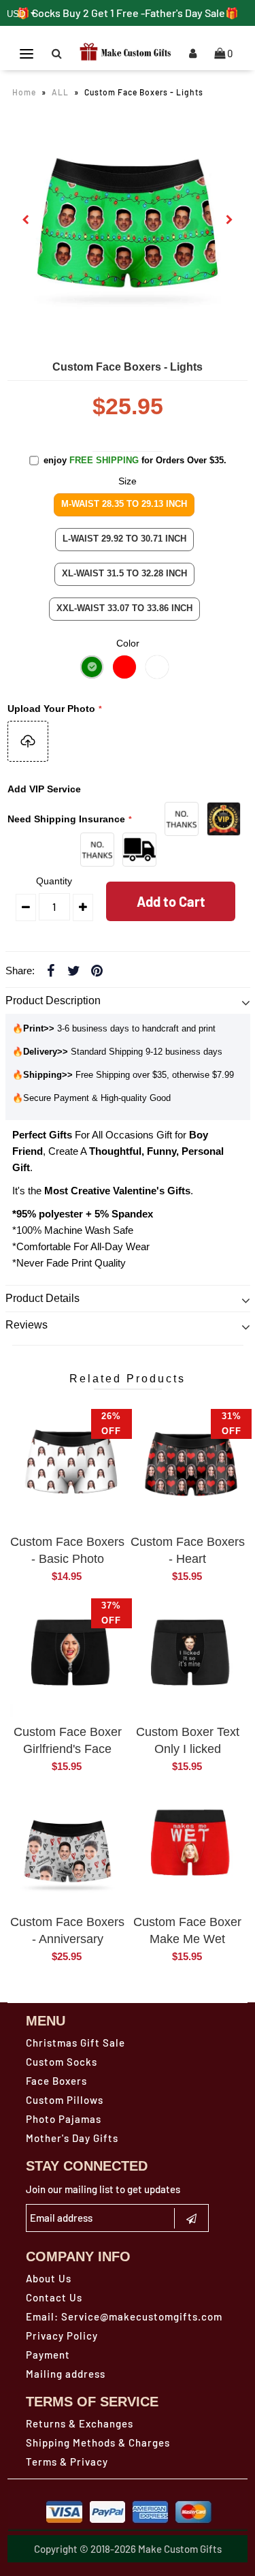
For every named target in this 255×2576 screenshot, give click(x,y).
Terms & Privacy (67, 2462)
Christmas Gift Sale (75, 2043)
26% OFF (111, 1424)
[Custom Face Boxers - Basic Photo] (68, 1470)
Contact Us (54, 2297)
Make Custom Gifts (180, 2549)
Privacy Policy (62, 2336)
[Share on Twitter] (74, 970)
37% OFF (111, 1613)
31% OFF (232, 1424)
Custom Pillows (65, 2100)
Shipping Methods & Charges (98, 2442)
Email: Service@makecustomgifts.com (124, 2316)
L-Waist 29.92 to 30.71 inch (124, 539)
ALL (60, 92)
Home (24, 92)
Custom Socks (62, 2062)
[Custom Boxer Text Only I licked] (187, 1659)
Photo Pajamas (64, 2119)
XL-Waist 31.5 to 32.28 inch (124, 573)
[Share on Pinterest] (97, 970)
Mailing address (66, 2374)
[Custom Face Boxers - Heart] (187, 1470)
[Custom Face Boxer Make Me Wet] (187, 1849)
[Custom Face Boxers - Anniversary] (68, 1849)
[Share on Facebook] (51, 970)
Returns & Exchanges (80, 2423)
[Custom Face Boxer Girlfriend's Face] (68, 1659)
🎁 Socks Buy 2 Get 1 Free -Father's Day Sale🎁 (128, 13)
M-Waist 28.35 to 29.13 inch (124, 504)
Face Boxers (56, 2081)
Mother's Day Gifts (72, 2138)
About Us (49, 2278)
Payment (48, 2355)
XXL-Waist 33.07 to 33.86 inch (124, 608)
